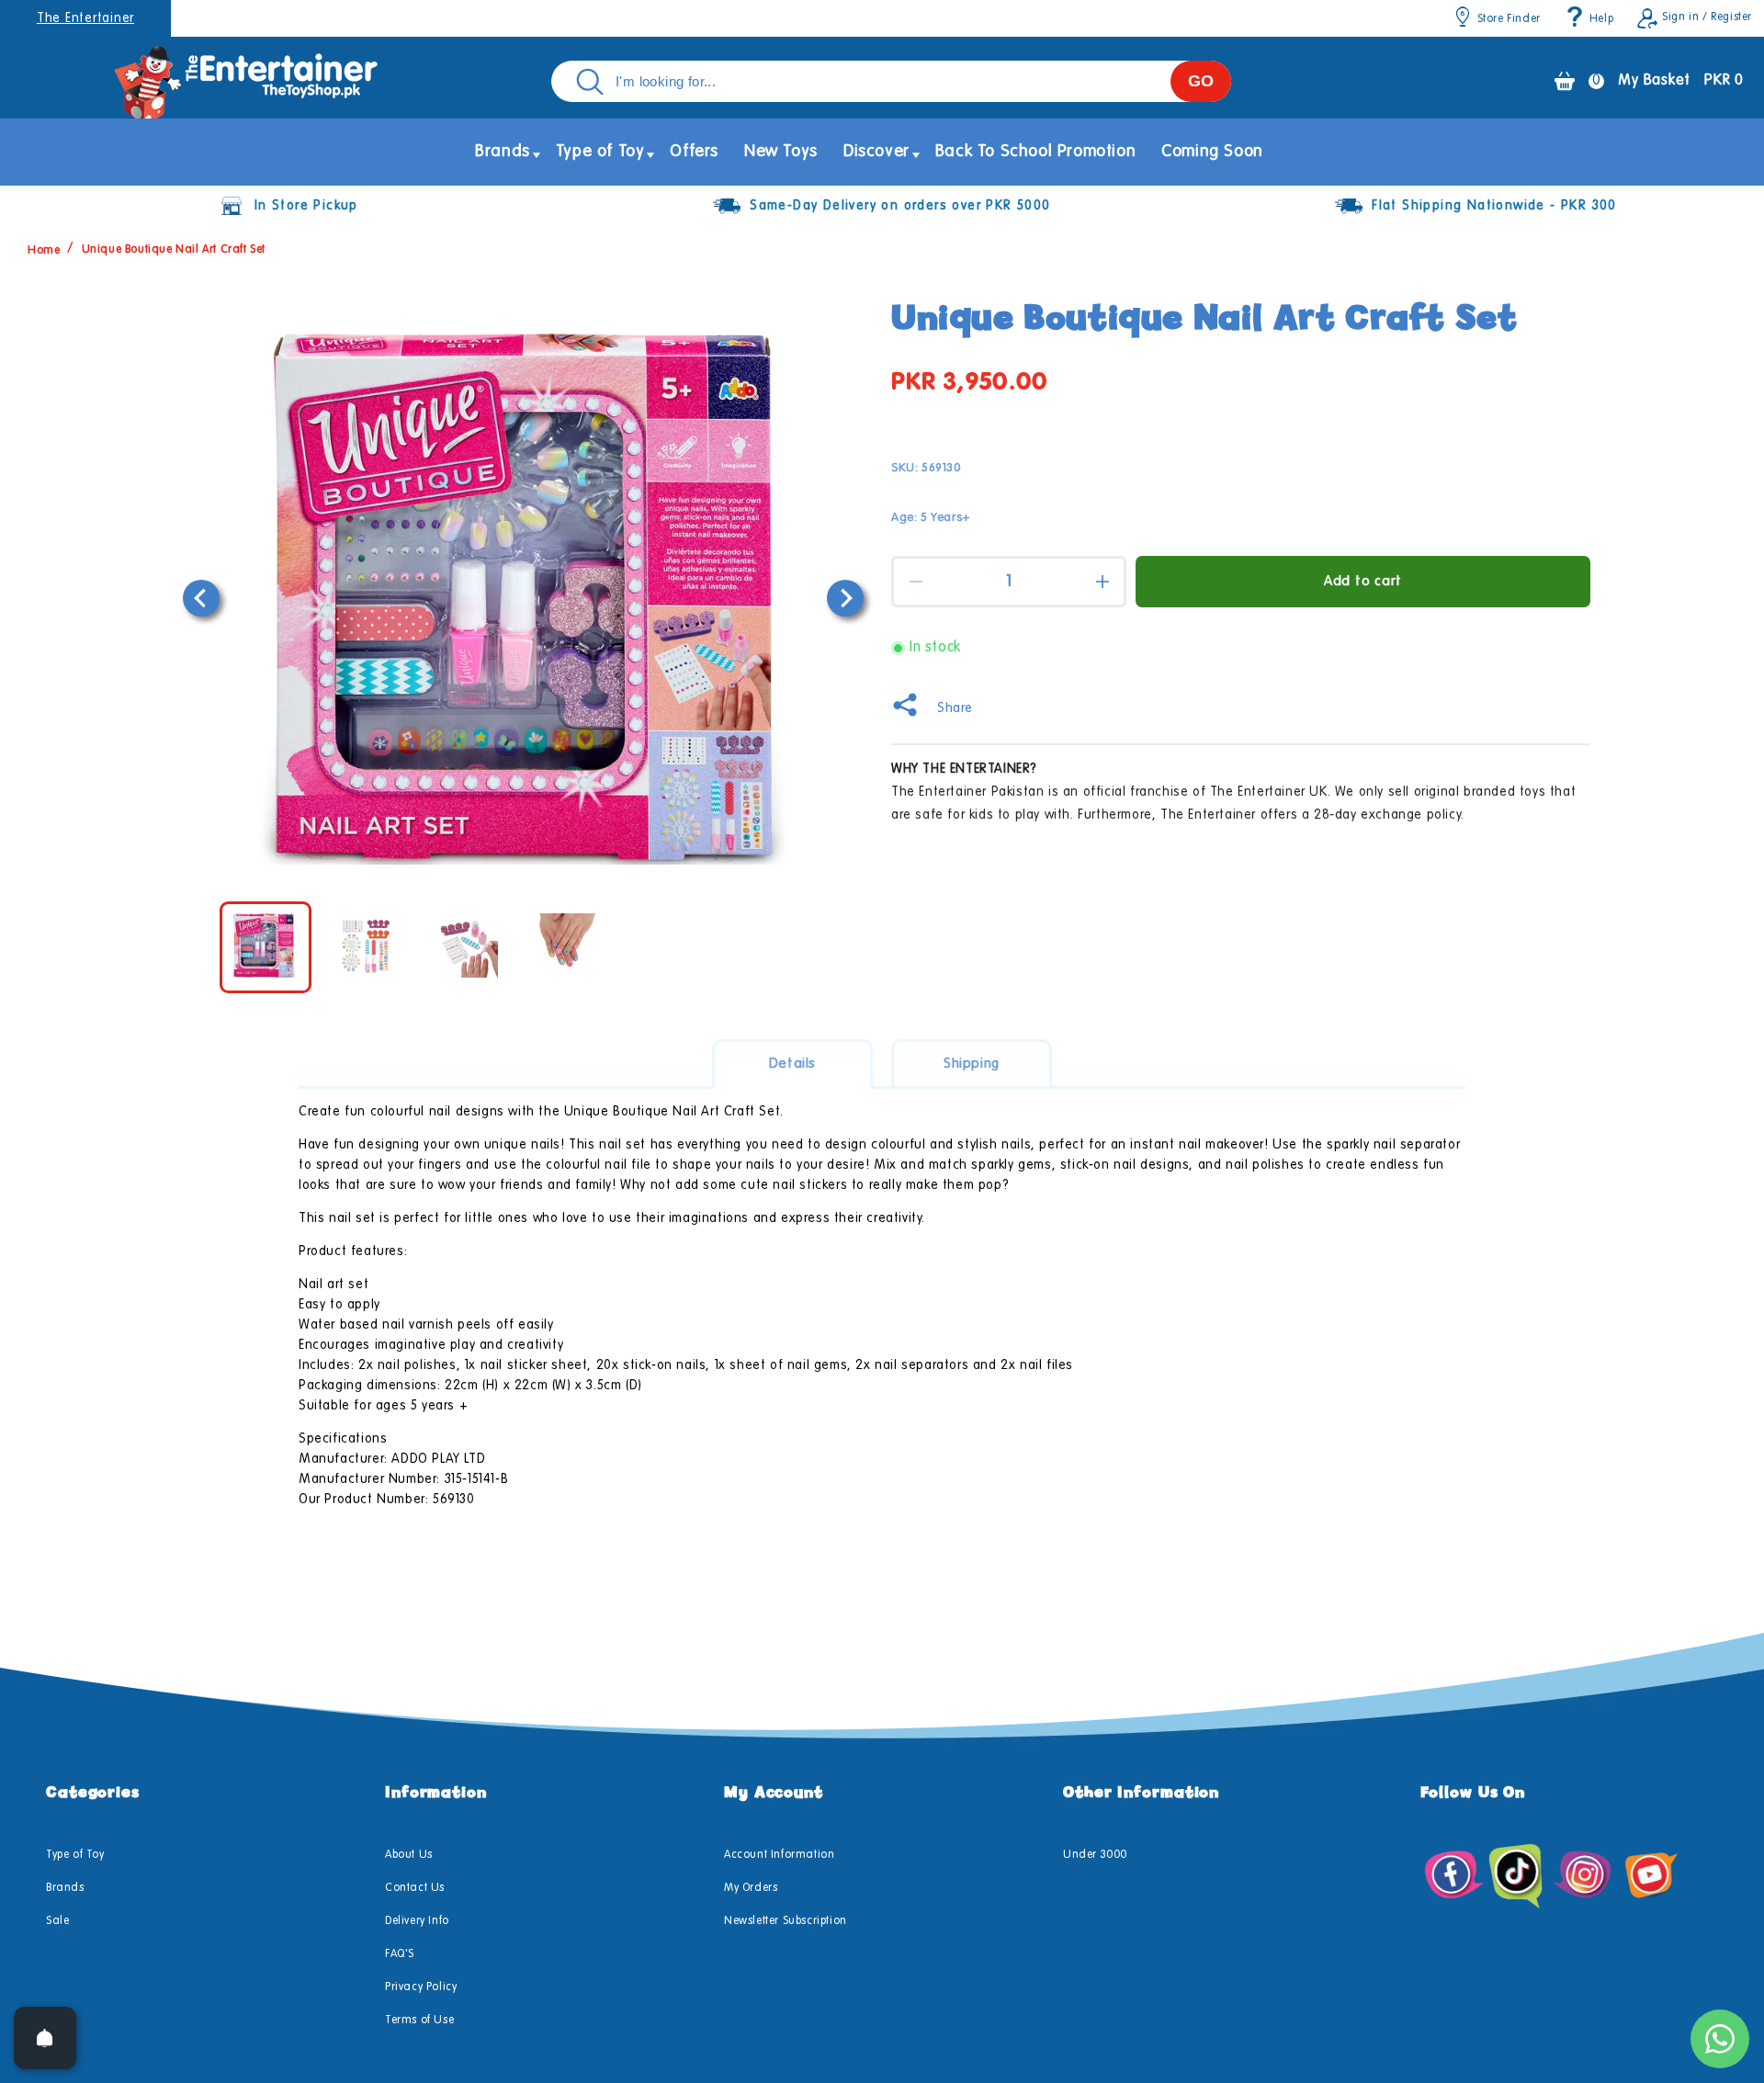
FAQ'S (400, 1954)
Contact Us (415, 1888)
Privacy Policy (421, 1987)
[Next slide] (845, 598)
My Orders (751, 1888)
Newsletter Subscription (786, 1921)
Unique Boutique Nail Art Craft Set (174, 250)
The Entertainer (85, 18)
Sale (57, 1921)
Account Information (779, 1855)
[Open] (45, 2038)
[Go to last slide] (201, 598)
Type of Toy (75, 1855)
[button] (503, 152)
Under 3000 (1095, 1855)
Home (44, 250)
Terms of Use (419, 2021)
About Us (409, 1855)
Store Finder (1509, 19)
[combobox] (891, 81)
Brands (65, 1888)
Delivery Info (417, 1921)
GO (1201, 81)
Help (1601, 19)
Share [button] (955, 708)
